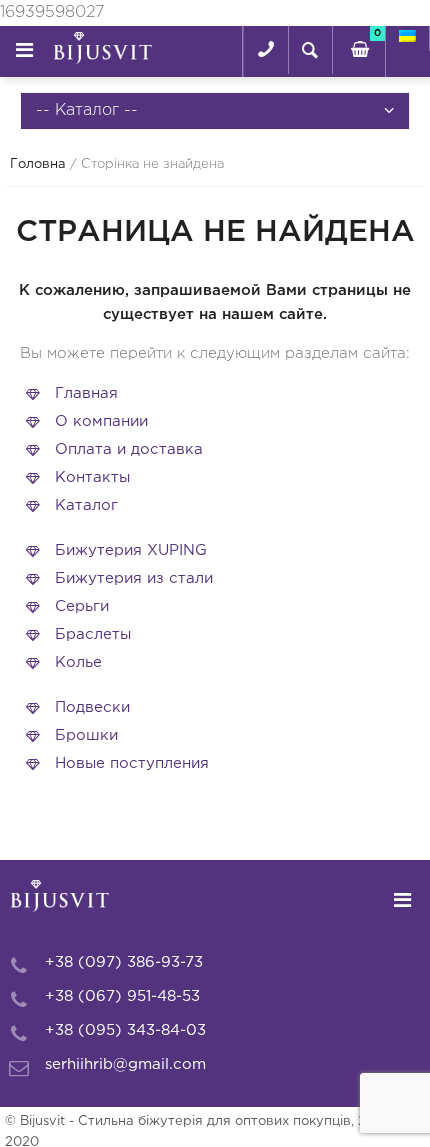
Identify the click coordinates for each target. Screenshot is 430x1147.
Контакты (92, 477)
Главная (86, 393)
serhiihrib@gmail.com (125, 1064)
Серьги (82, 606)
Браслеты (93, 634)
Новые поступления (132, 763)
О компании (101, 421)
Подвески (92, 707)
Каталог (86, 505)
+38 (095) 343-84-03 (125, 1030)
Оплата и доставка (129, 449)
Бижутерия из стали (134, 578)
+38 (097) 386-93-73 (124, 962)
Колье (78, 662)
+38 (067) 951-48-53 (122, 996)
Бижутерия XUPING (131, 550)
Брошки (86, 735)
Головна (38, 164)
